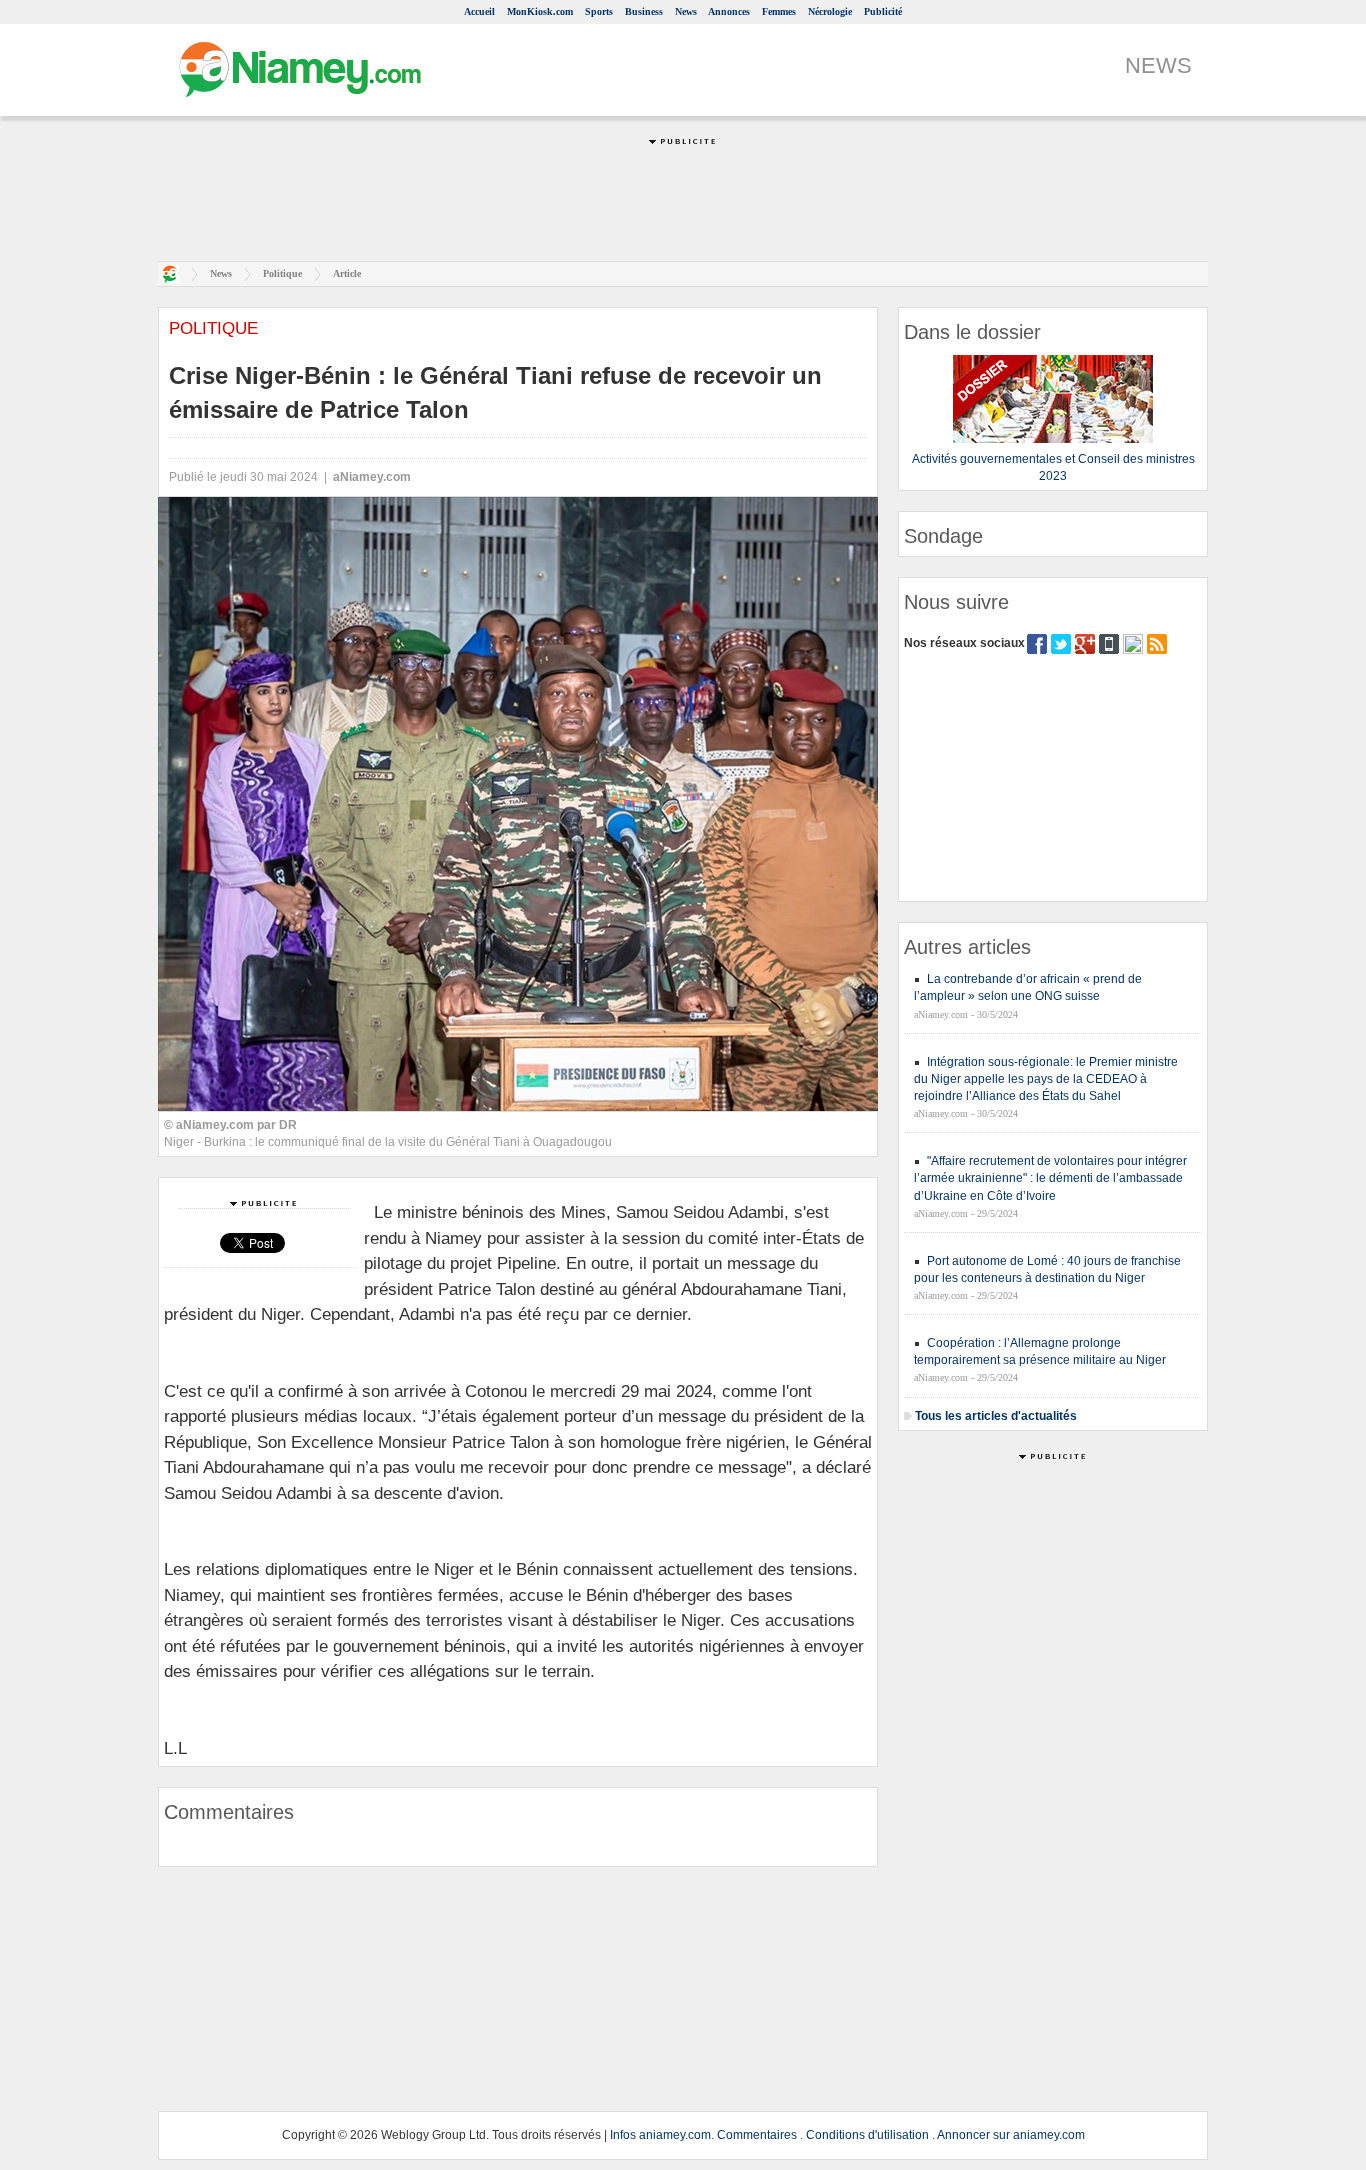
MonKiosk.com (540, 11)
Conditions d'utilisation (867, 2135)
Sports (599, 11)
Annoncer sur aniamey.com (1011, 2135)
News (686, 11)
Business (644, 11)
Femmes (779, 11)
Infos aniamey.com (660, 2135)
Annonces (729, 11)
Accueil (479, 11)
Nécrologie (830, 11)
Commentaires (757, 2135)
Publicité (883, 11)
